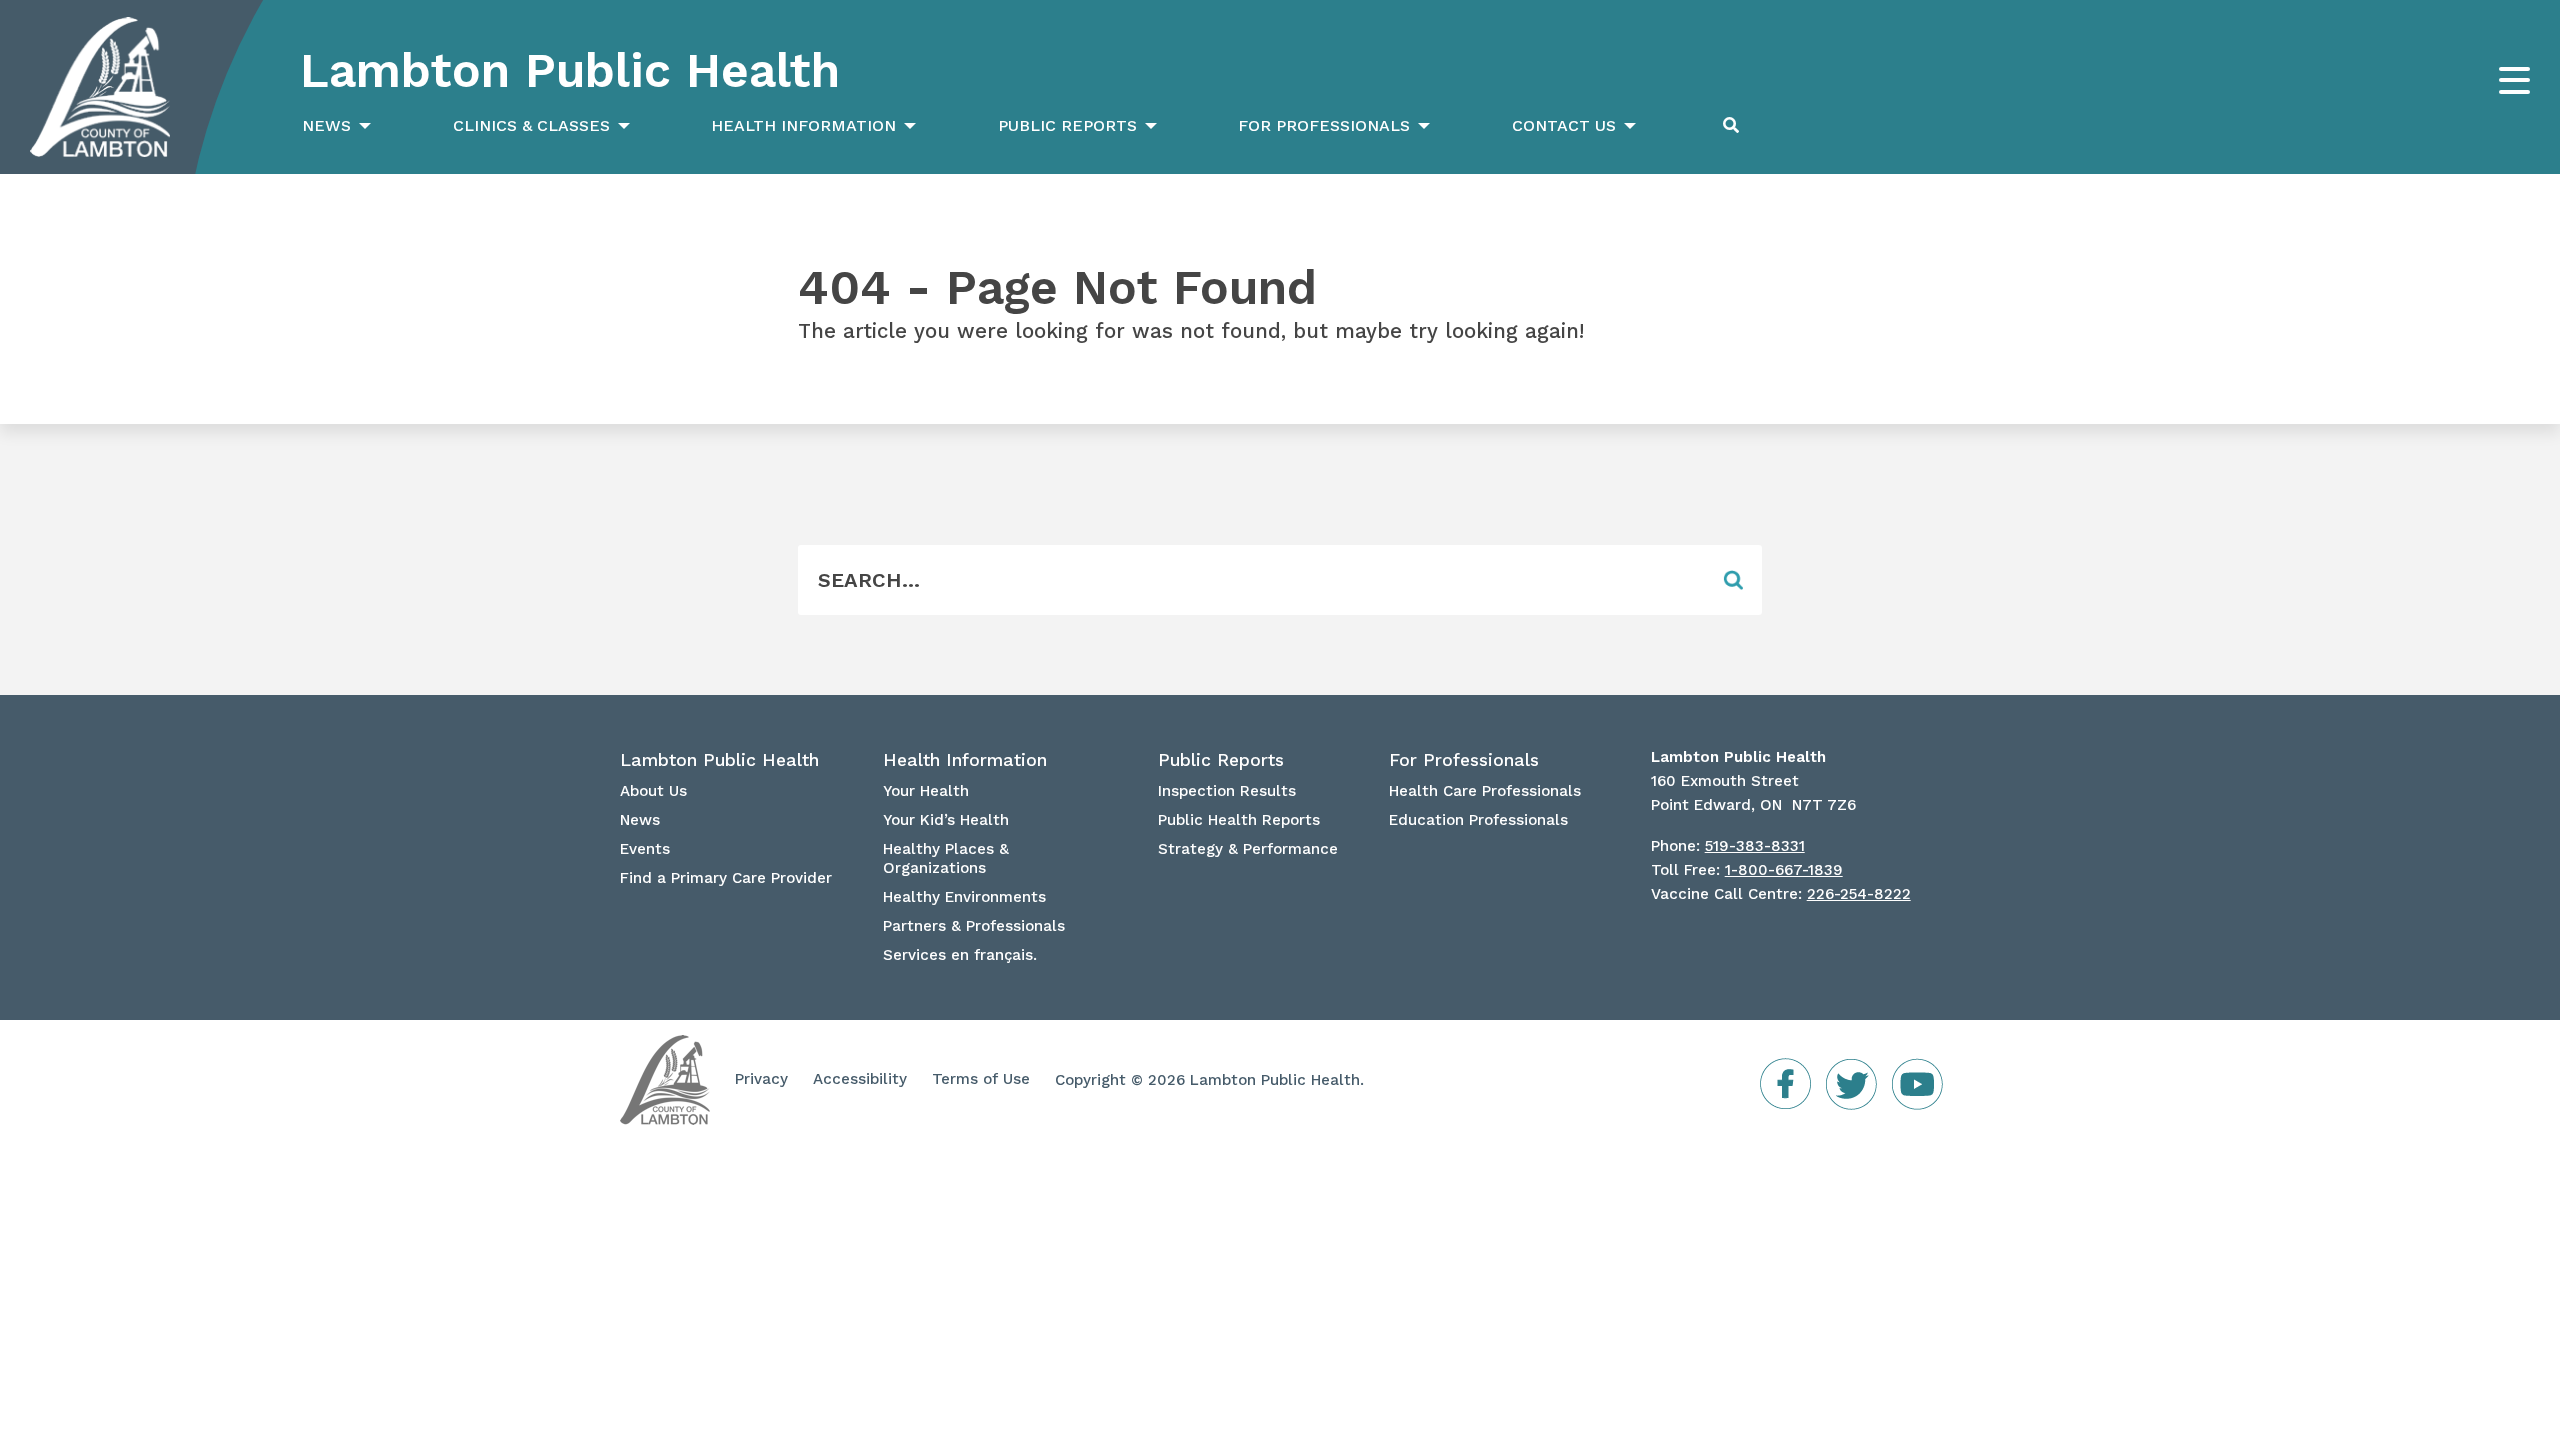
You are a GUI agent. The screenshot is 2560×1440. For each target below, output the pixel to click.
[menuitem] (334, 126)
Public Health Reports (1239, 820)
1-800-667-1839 (1784, 870)
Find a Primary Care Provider (726, 878)
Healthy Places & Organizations (946, 858)
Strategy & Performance (1248, 849)
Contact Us (1564, 125)
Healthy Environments (964, 897)
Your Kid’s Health (946, 820)
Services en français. (960, 955)
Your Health (926, 791)
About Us (653, 791)
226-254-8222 (1859, 894)
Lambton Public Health (570, 70)
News (326, 125)
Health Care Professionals (1485, 791)
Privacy (761, 1079)
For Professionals (1324, 125)
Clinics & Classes (531, 125)
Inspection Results (1227, 791)
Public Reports (1067, 125)
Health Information (803, 125)
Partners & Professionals (974, 926)
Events (645, 849)
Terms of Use (981, 1079)
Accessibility (860, 1079)
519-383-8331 (1755, 846)
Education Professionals (1478, 820)
